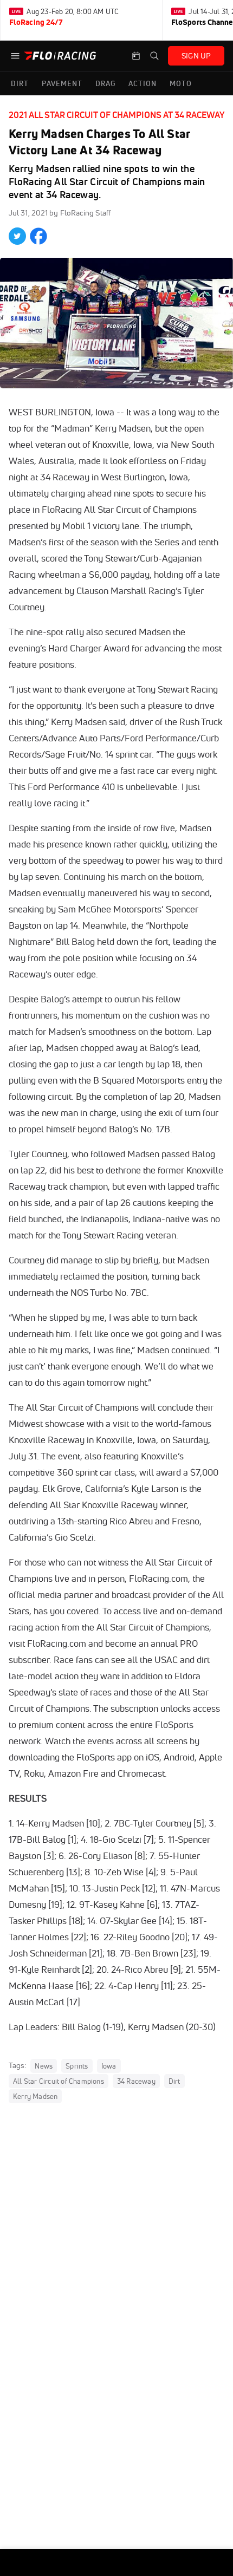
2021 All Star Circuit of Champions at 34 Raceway (116, 115)
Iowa (109, 2066)
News (44, 2066)
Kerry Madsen (35, 2096)
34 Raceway (136, 2081)
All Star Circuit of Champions (59, 2081)
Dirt (174, 2081)
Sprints (77, 2066)
